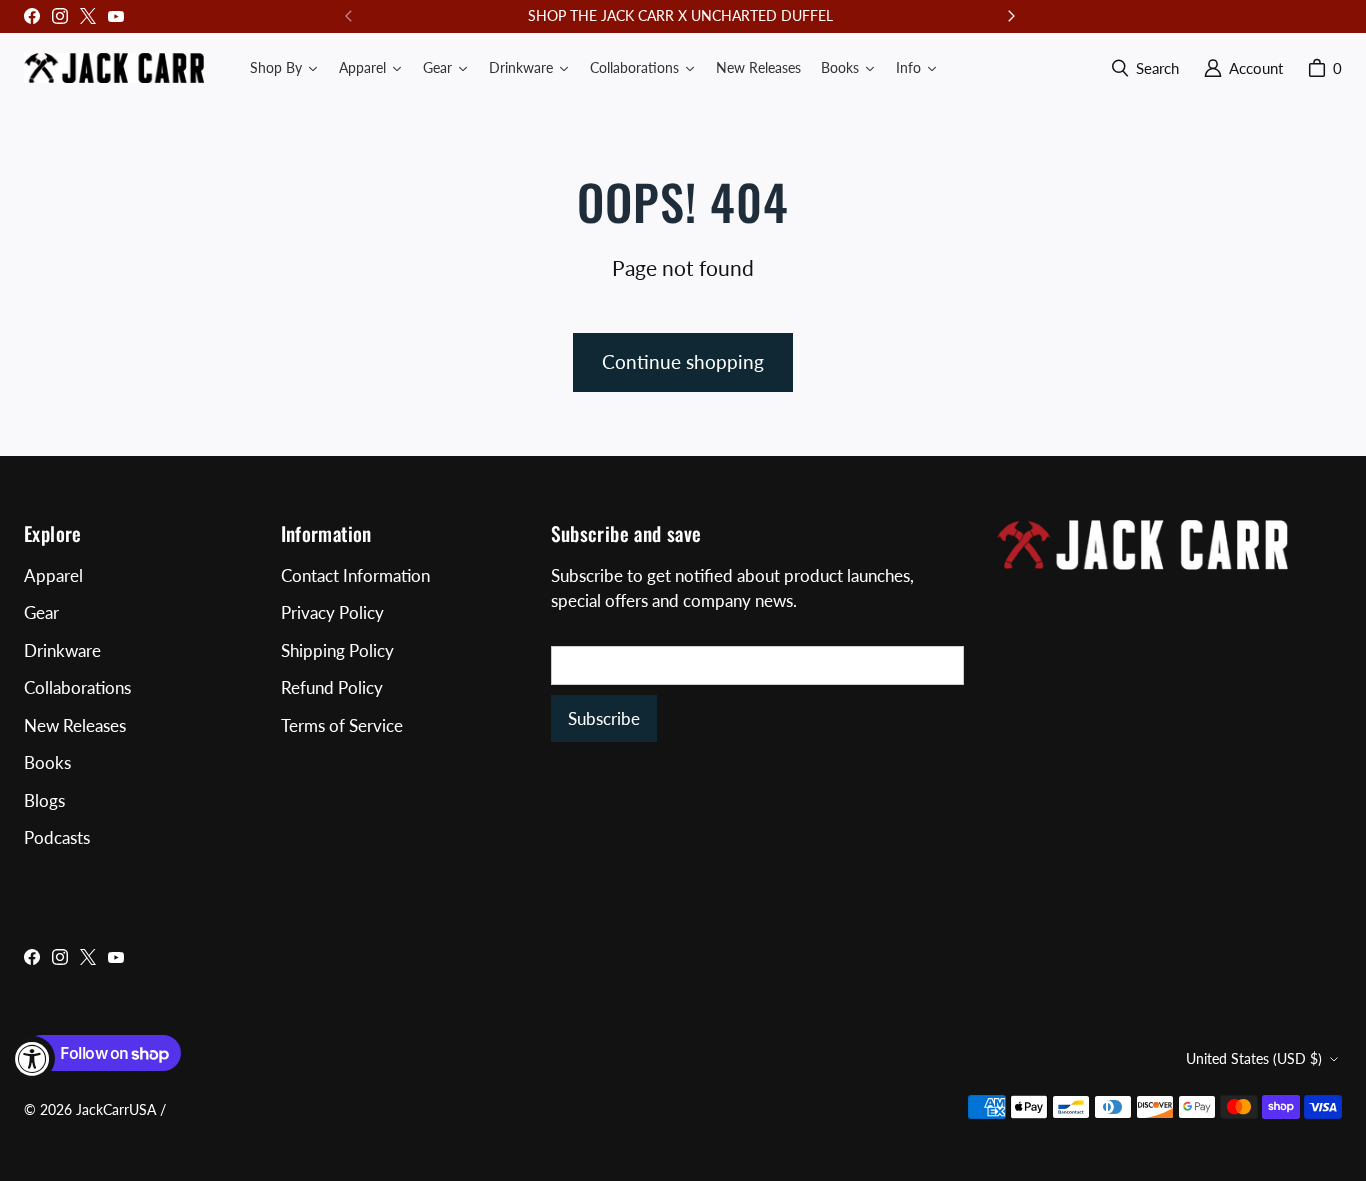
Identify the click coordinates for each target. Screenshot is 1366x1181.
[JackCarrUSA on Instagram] (60, 16)
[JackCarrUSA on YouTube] (116, 16)
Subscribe (604, 718)
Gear (41, 612)
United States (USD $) (1254, 1058)
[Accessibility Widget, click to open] (32, 1058)
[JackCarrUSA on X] (88, 16)
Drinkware (62, 650)
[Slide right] (1011, 16)
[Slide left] (349, 16)
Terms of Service (342, 725)
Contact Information (355, 575)
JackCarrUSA (116, 1109)
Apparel (53, 575)
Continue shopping (683, 361)
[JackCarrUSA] (114, 68)
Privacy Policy (332, 612)
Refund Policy (332, 687)
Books (47, 762)
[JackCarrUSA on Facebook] (32, 16)
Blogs (44, 800)
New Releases (75, 725)
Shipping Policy (337, 650)
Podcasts (57, 837)
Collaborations (77, 687)
